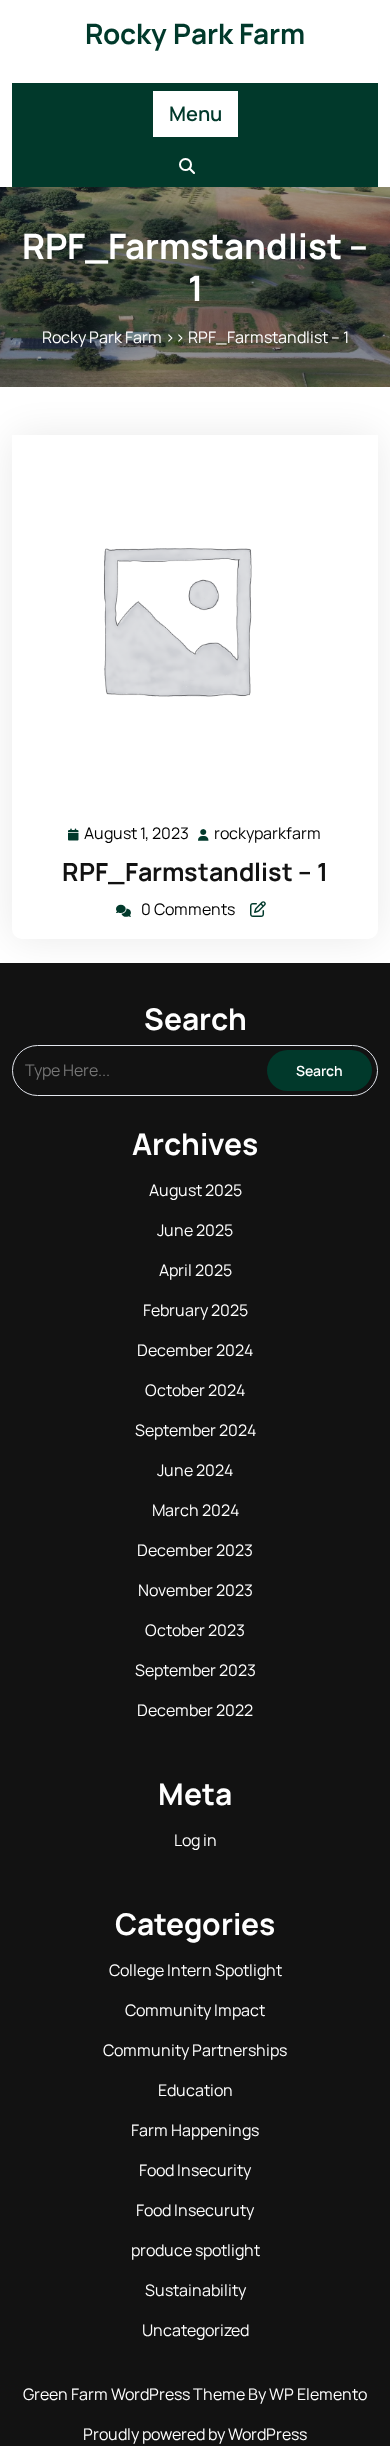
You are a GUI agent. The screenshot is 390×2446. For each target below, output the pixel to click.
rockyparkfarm (268, 833)
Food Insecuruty (195, 2210)
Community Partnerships (195, 2050)
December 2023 (195, 1550)
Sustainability (195, 2290)
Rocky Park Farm (195, 33)
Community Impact (195, 2010)
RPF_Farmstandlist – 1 (195, 871)
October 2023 (195, 1630)
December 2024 (195, 1350)
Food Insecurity (195, 2170)
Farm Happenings (195, 2130)
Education (195, 2090)
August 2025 (195, 1190)
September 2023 (195, 1670)
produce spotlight (195, 2250)
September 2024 (195, 1430)
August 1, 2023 (137, 834)
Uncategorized (195, 2330)
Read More (186, 618)
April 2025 (195, 1270)
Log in (195, 1840)
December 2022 (195, 1710)
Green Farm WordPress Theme (135, 2394)
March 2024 (195, 1510)
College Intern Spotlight (195, 1970)
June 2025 (195, 1230)
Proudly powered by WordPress (195, 2434)
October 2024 (195, 1390)
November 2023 (195, 1590)
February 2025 (195, 1310)
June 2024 (195, 1470)
